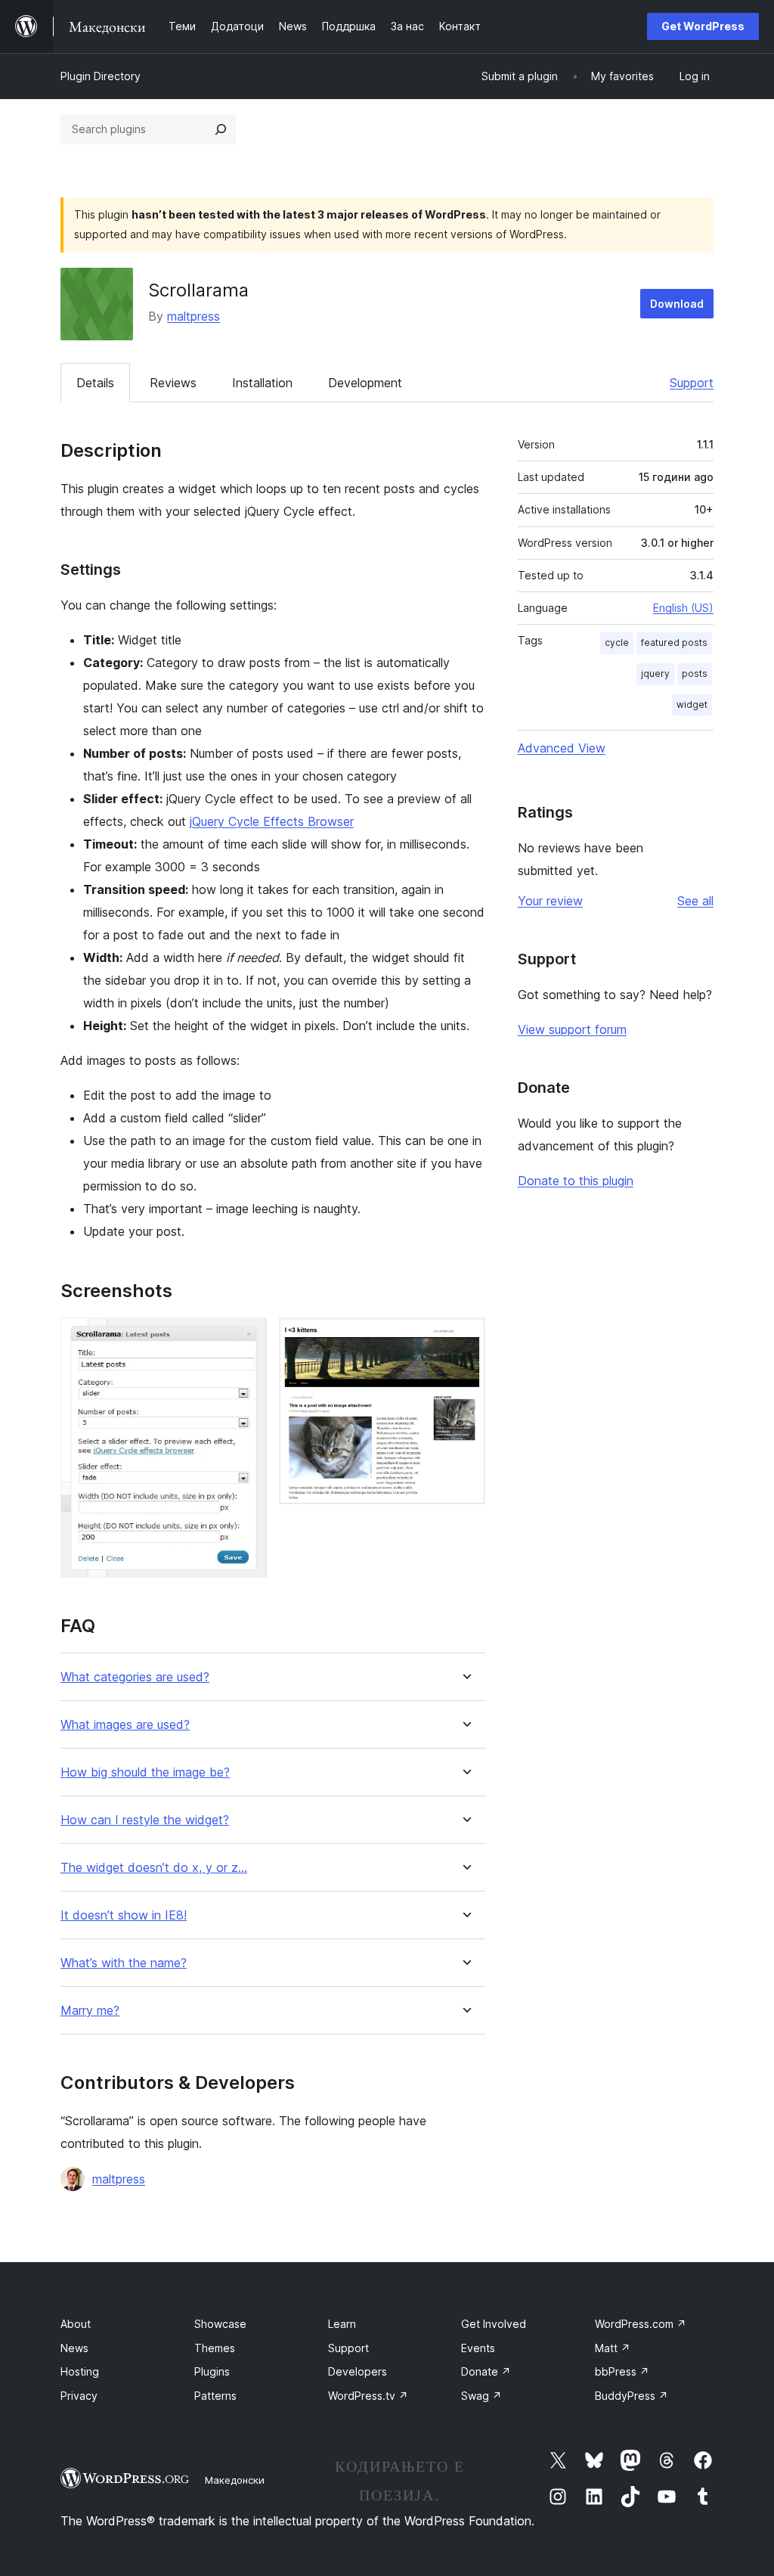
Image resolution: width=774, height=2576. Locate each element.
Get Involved (494, 2324)
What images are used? (125, 1725)
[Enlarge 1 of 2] (246, 1338)
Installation (262, 383)
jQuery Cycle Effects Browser (272, 821)
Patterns (215, 2396)
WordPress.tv (368, 2396)
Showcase (220, 2324)
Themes (215, 2348)
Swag (481, 2396)
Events (478, 2348)
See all (695, 901)
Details (95, 383)
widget (692, 705)
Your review (550, 901)
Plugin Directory (101, 76)
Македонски (235, 2480)
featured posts (674, 642)
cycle (617, 642)
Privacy (79, 2396)
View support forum (572, 1029)
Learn (342, 2324)
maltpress (193, 316)
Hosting (80, 2371)
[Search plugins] (221, 129)
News (74, 2348)
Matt (613, 2348)
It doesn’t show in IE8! (124, 1915)
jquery (655, 673)
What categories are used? (135, 1677)
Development (365, 383)
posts (695, 673)
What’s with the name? (124, 1963)
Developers (358, 2371)
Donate (486, 2371)
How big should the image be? (145, 1772)
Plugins (212, 2371)
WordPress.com (641, 2324)
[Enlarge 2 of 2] (465, 1338)
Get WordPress (703, 26)
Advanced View (562, 748)
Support (692, 383)
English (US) (683, 608)
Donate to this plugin (576, 1181)
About (76, 2324)
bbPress (622, 2371)
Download (677, 304)
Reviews (173, 383)
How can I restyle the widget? (145, 1820)
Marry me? (90, 2011)
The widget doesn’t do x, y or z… (154, 1868)
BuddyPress (632, 2396)
